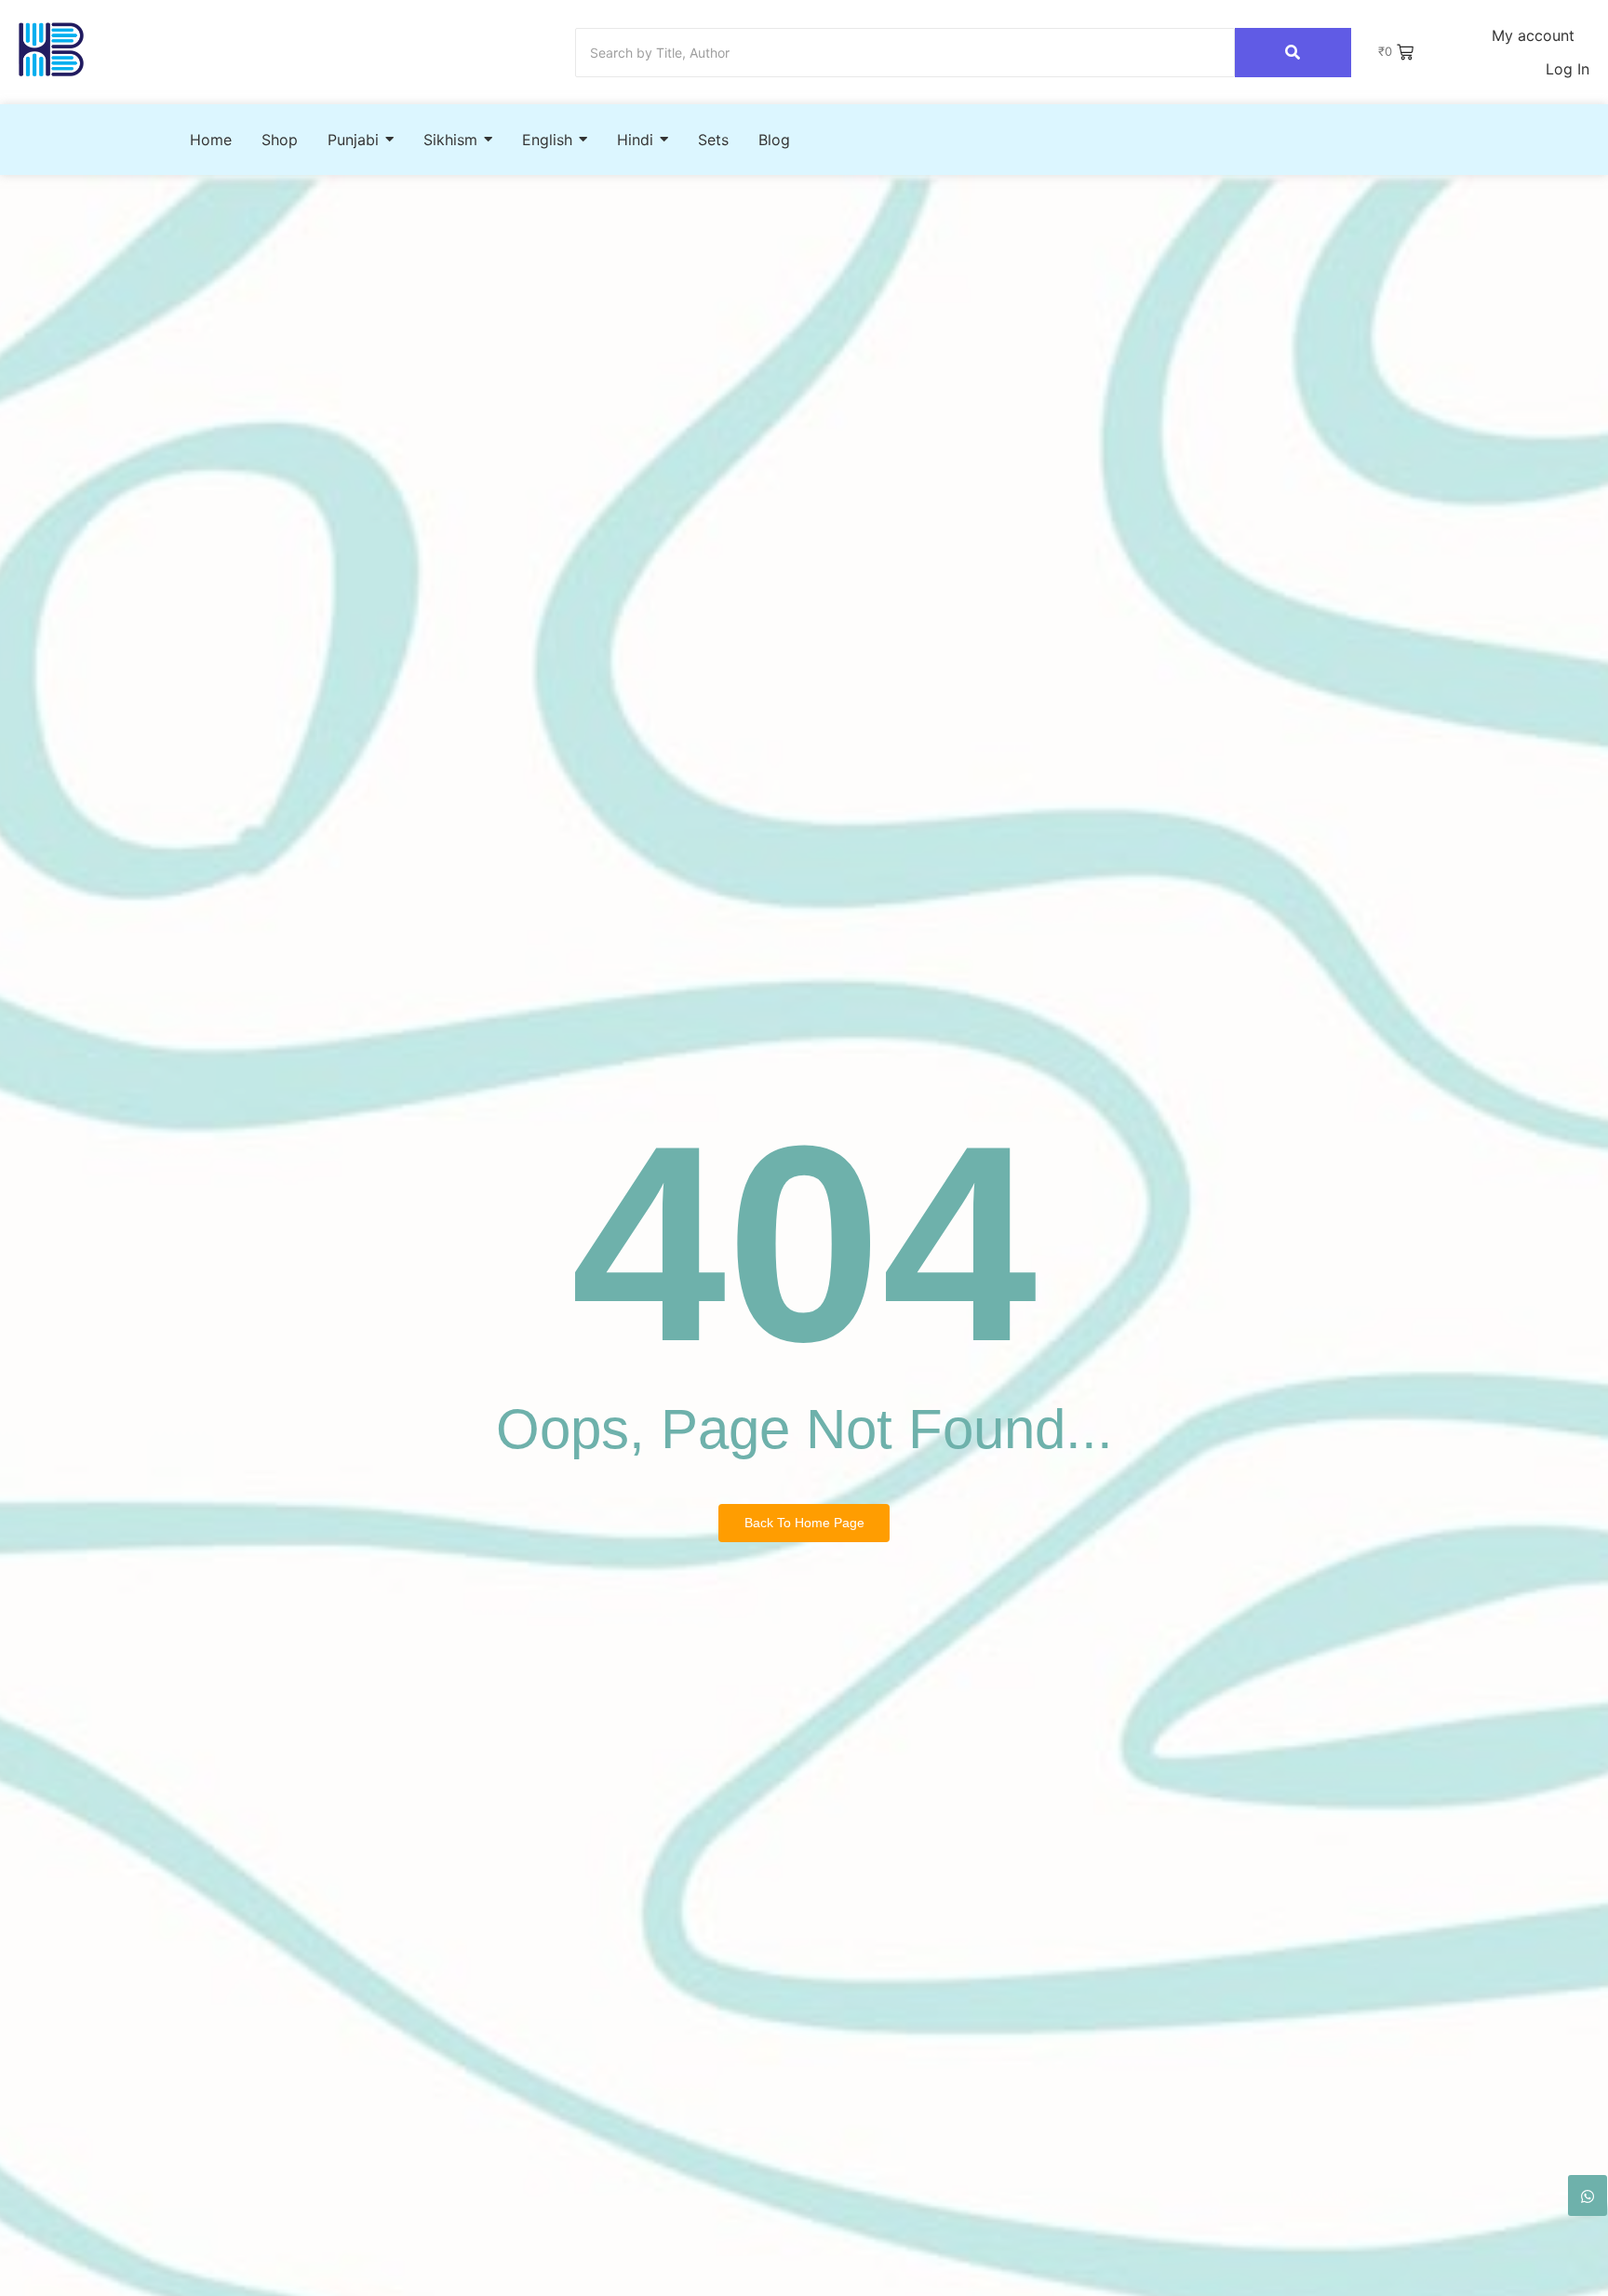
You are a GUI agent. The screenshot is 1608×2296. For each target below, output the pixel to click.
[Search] (1293, 53)
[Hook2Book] (51, 50)
